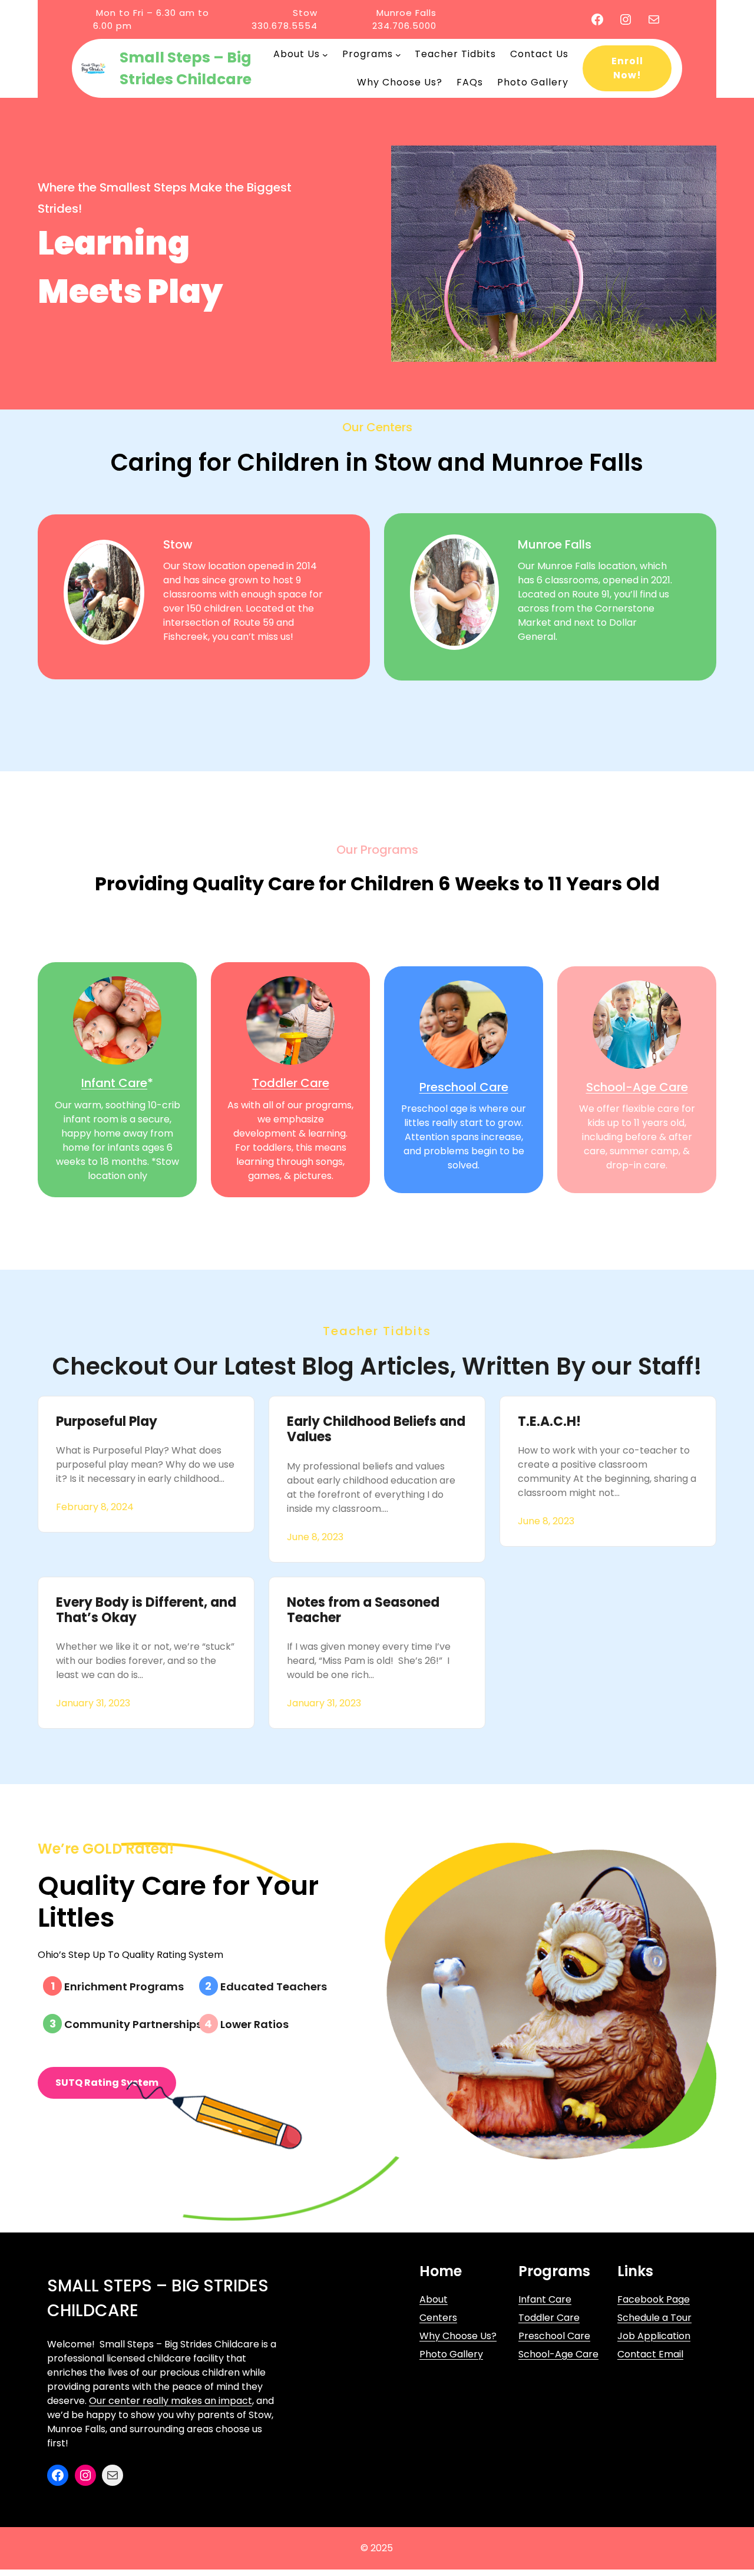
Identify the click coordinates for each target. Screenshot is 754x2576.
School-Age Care (637, 1087)
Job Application (654, 2336)
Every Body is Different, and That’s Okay (146, 1611)
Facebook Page (654, 2299)
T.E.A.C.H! (549, 1422)
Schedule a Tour (654, 2318)
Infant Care (114, 1083)
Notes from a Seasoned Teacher (363, 1611)
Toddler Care (291, 1083)
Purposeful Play (107, 1422)
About (434, 2299)
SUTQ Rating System (107, 2083)
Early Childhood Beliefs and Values (376, 1430)
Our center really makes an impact (171, 2401)
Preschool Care (464, 1087)
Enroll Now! (627, 68)
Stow (178, 544)
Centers (438, 2318)
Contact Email (650, 2354)
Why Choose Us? (458, 2336)
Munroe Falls (555, 544)
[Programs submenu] (398, 54)
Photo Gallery (451, 2354)
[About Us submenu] (325, 54)
